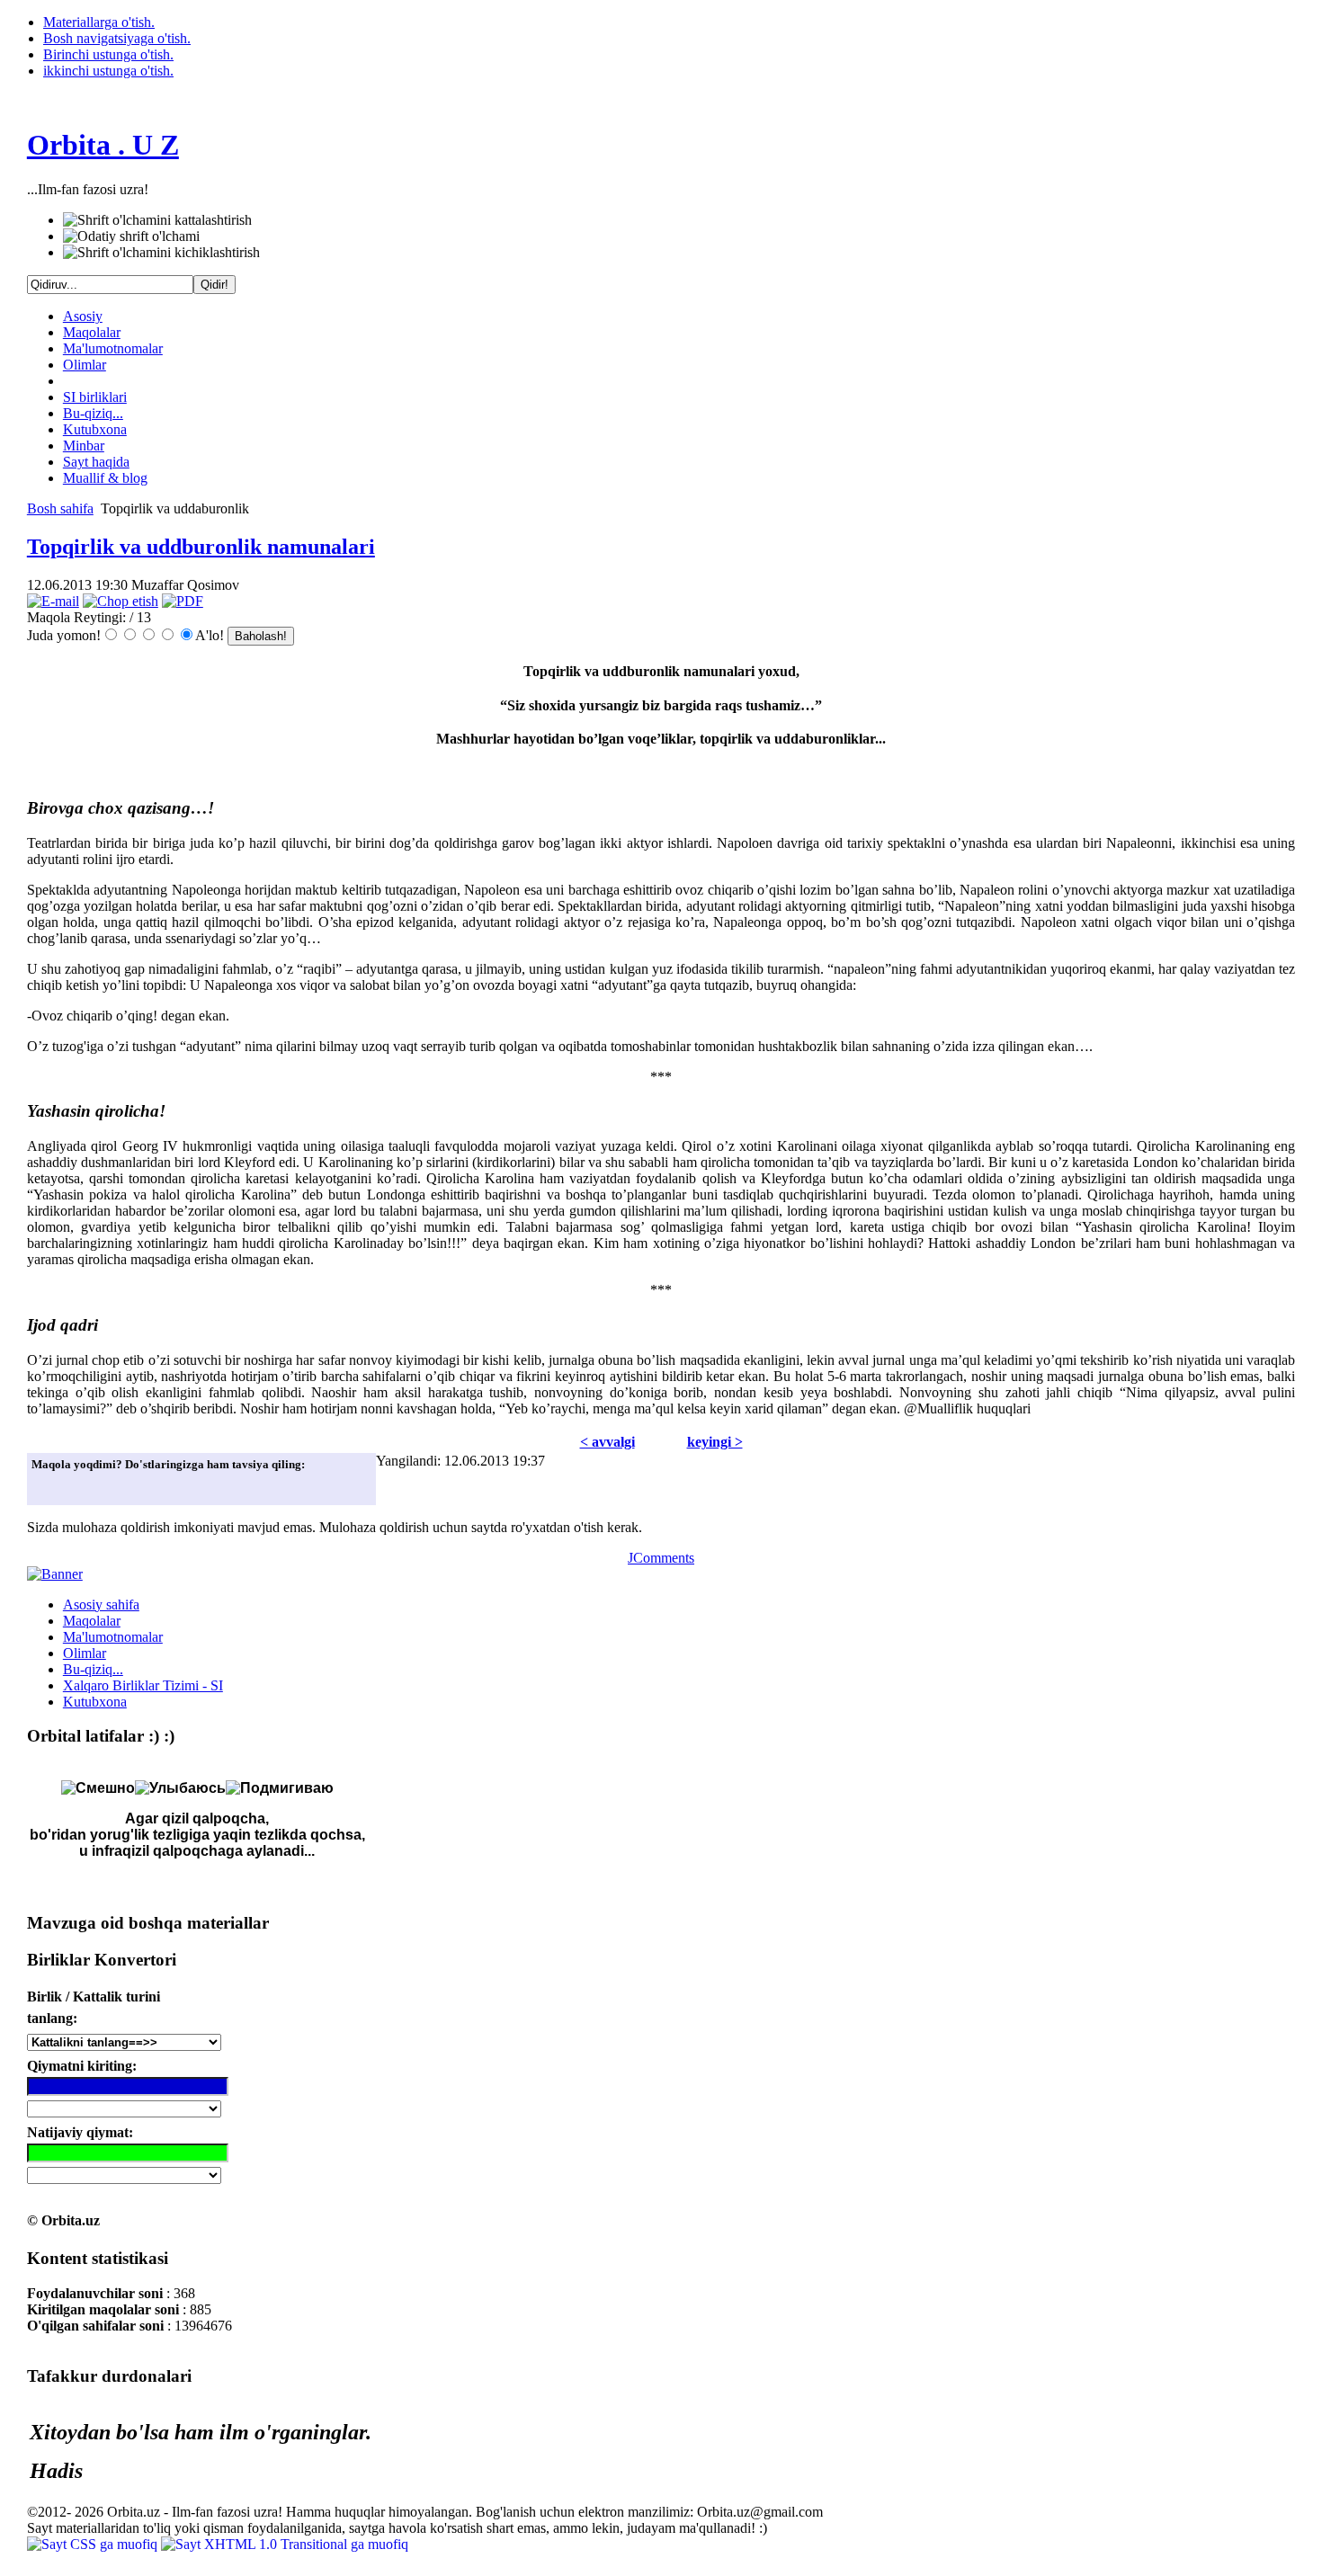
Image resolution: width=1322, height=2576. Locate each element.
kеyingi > (715, 1442)
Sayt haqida (96, 462)
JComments (661, 1558)
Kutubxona (95, 429)
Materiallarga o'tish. (99, 22)
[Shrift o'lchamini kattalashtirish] (157, 220)
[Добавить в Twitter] (50, 1486)
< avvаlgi (607, 1442)
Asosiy (83, 316)
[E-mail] (53, 601)
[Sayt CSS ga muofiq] (94, 2544)
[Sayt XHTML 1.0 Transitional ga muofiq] (285, 2544)
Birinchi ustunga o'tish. (108, 54)
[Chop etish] (121, 601)
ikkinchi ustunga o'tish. (108, 71)
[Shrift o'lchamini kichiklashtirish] (161, 253)
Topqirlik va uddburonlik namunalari (201, 547)
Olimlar (85, 365)
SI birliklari (95, 397)
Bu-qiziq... (93, 413)
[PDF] (183, 601)
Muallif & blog (105, 478)
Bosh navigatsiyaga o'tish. (117, 38)
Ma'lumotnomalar (113, 348)
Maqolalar (92, 332)
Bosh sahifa (60, 508)
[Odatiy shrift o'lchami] (131, 236)
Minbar (84, 446)
